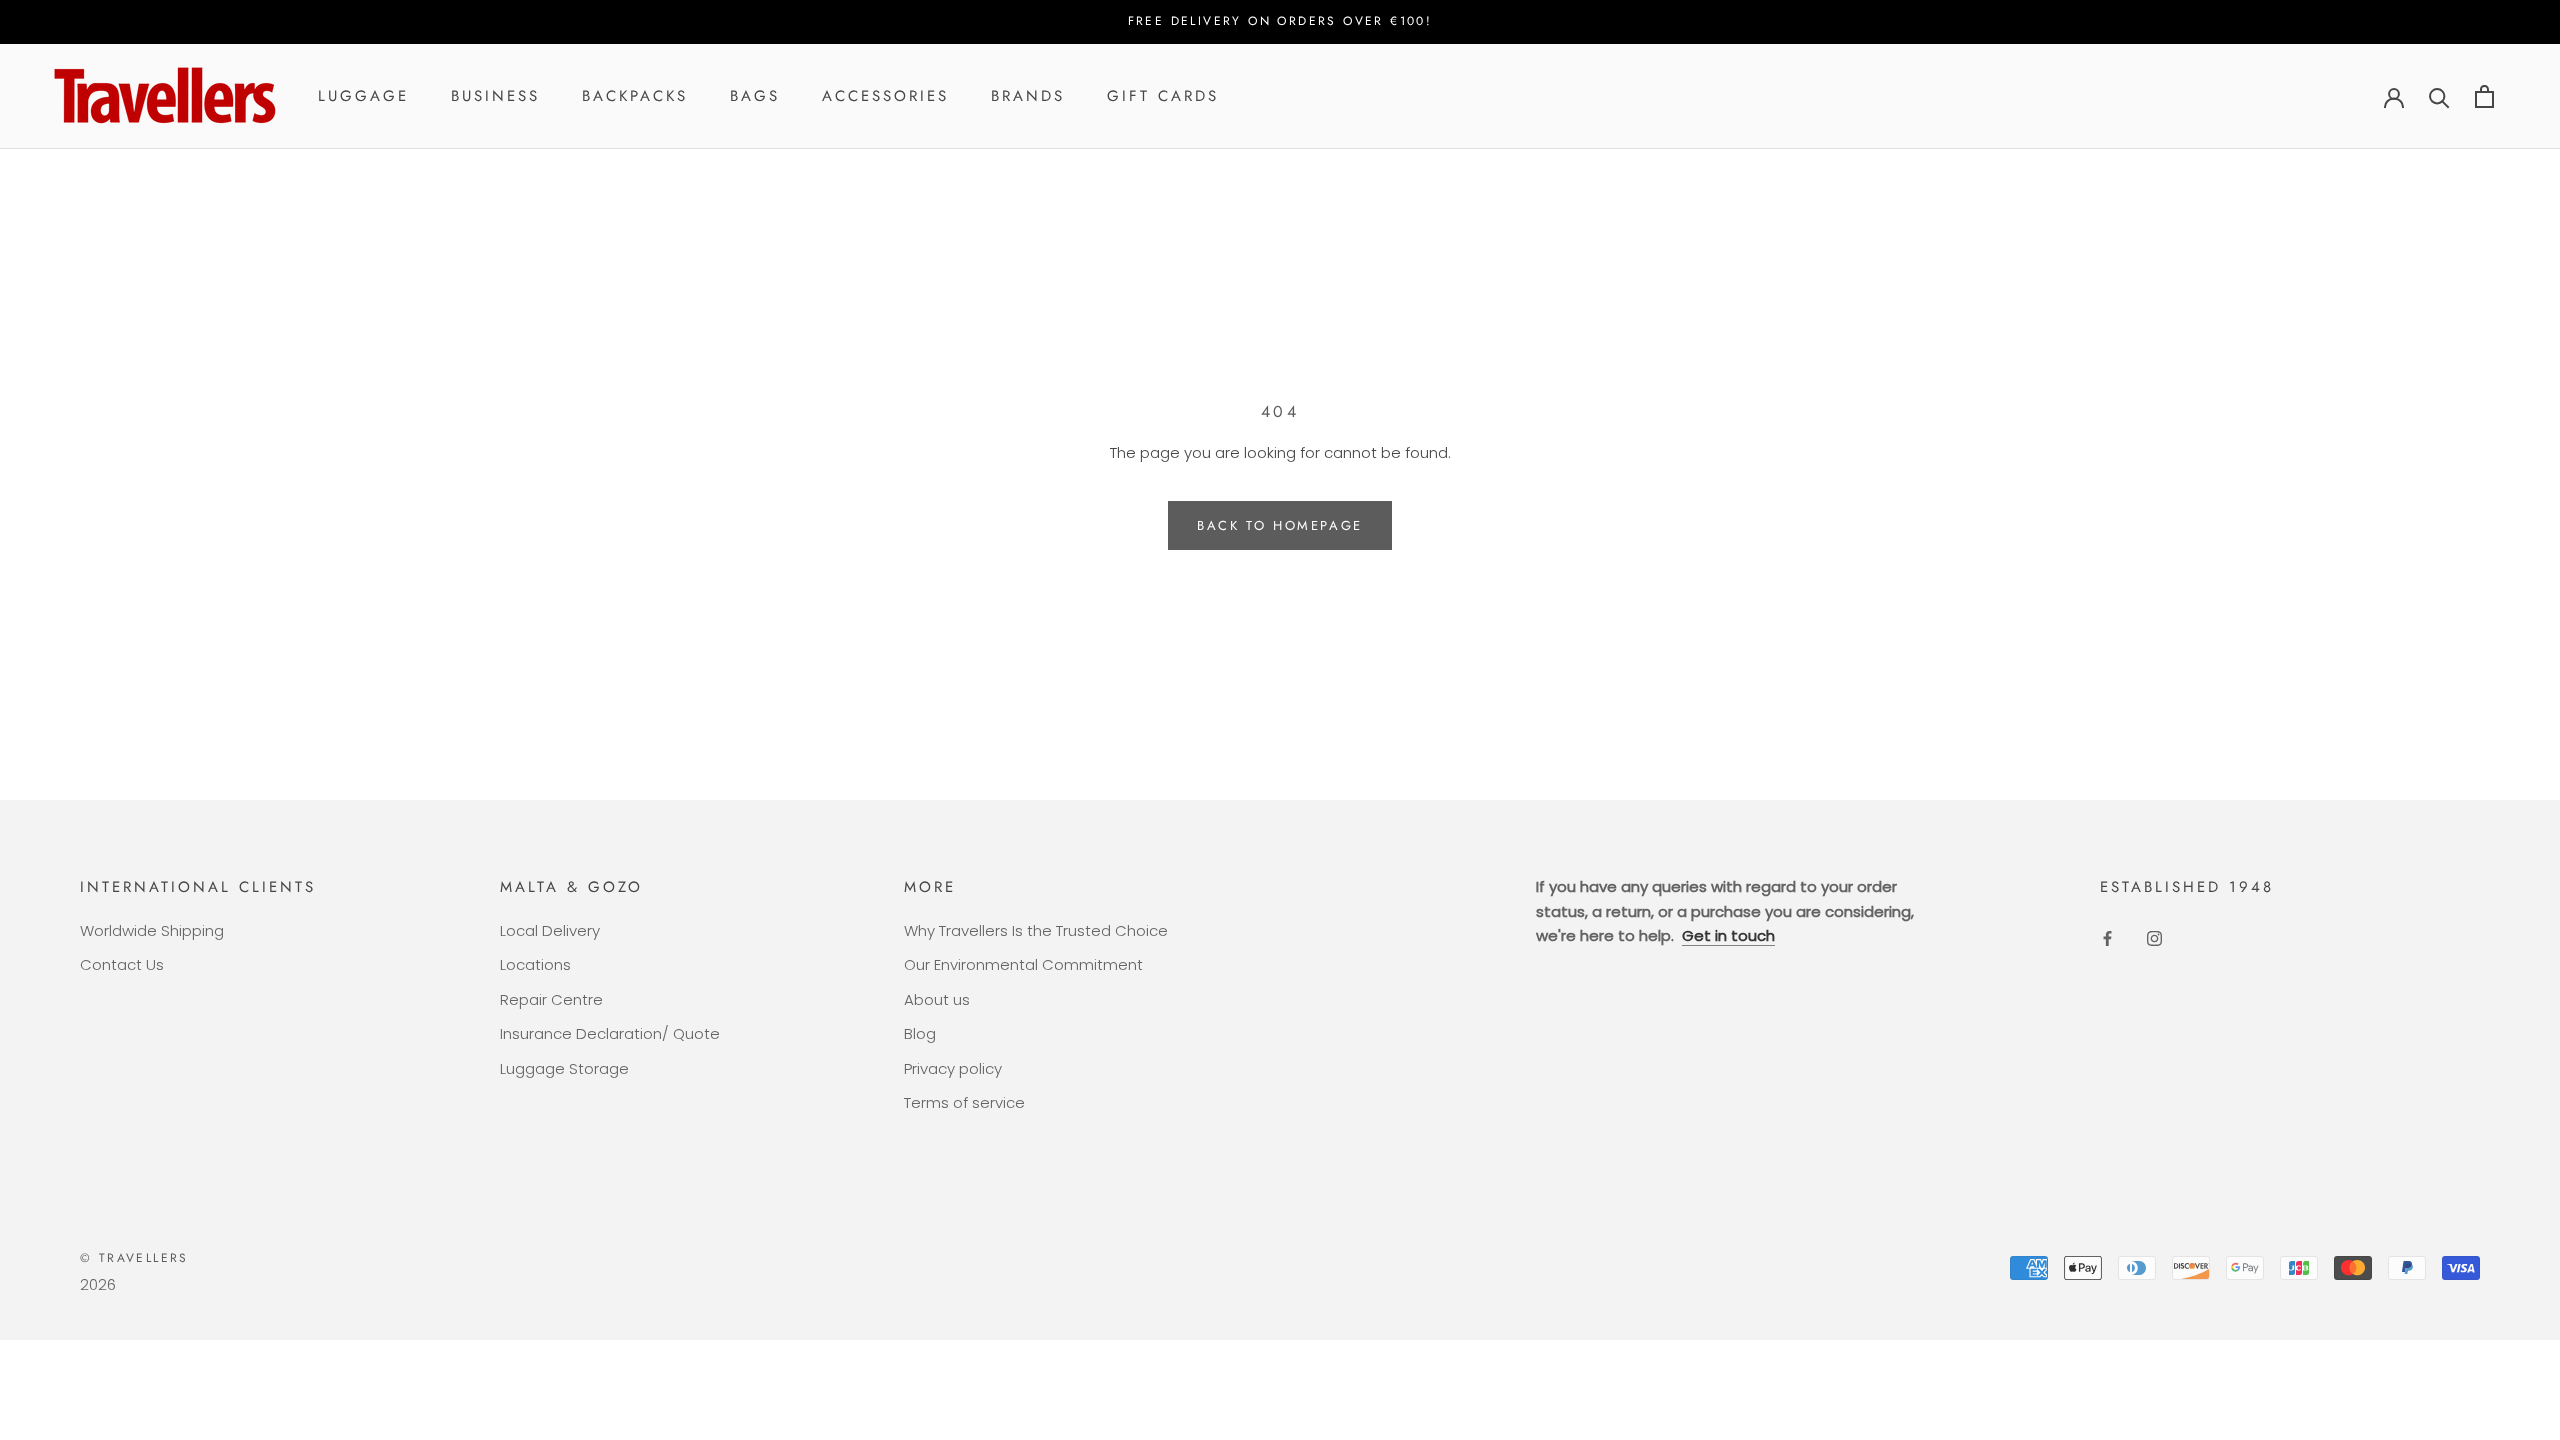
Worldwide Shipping (152, 930)
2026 (98, 1284)
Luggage (363, 96)
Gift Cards (1163, 96)
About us (937, 999)
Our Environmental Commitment (1023, 964)
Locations (535, 964)
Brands (1028, 96)
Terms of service (964, 1102)
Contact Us (122, 964)
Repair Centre (551, 999)
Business (495, 96)
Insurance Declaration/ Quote (610, 1033)
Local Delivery (550, 930)
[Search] (2439, 96)
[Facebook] (2107, 938)
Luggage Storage (564, 1068)
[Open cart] (2484, 96)
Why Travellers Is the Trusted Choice (1036, 930)
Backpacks (635, 96)
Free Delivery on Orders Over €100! (1280, 21)
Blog (920, 1033)
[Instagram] (2154, 938)
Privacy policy (953, 1068)
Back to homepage (1280, 525)
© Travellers (134, 1258)
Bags (755, 96)
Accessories (885, 96)
